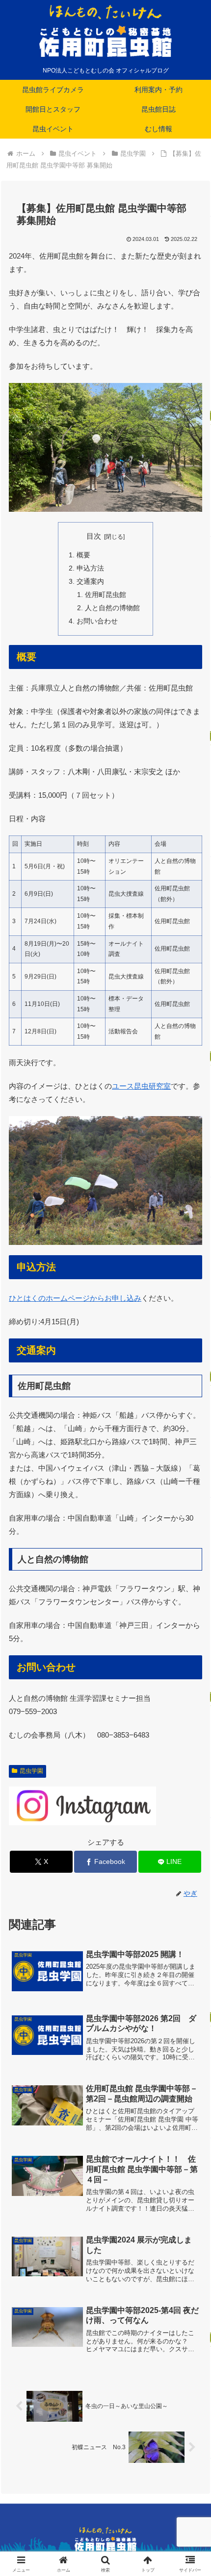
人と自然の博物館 (112, 608)
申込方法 (90, 568)
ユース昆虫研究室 (141, 1086)
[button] (191, 1687)
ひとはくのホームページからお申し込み (75, 1298)
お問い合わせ (97, 621)
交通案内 (90, 582)
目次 (94, 536)
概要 (83, 555)
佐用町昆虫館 (105, 595)
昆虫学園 (31, 1771)
